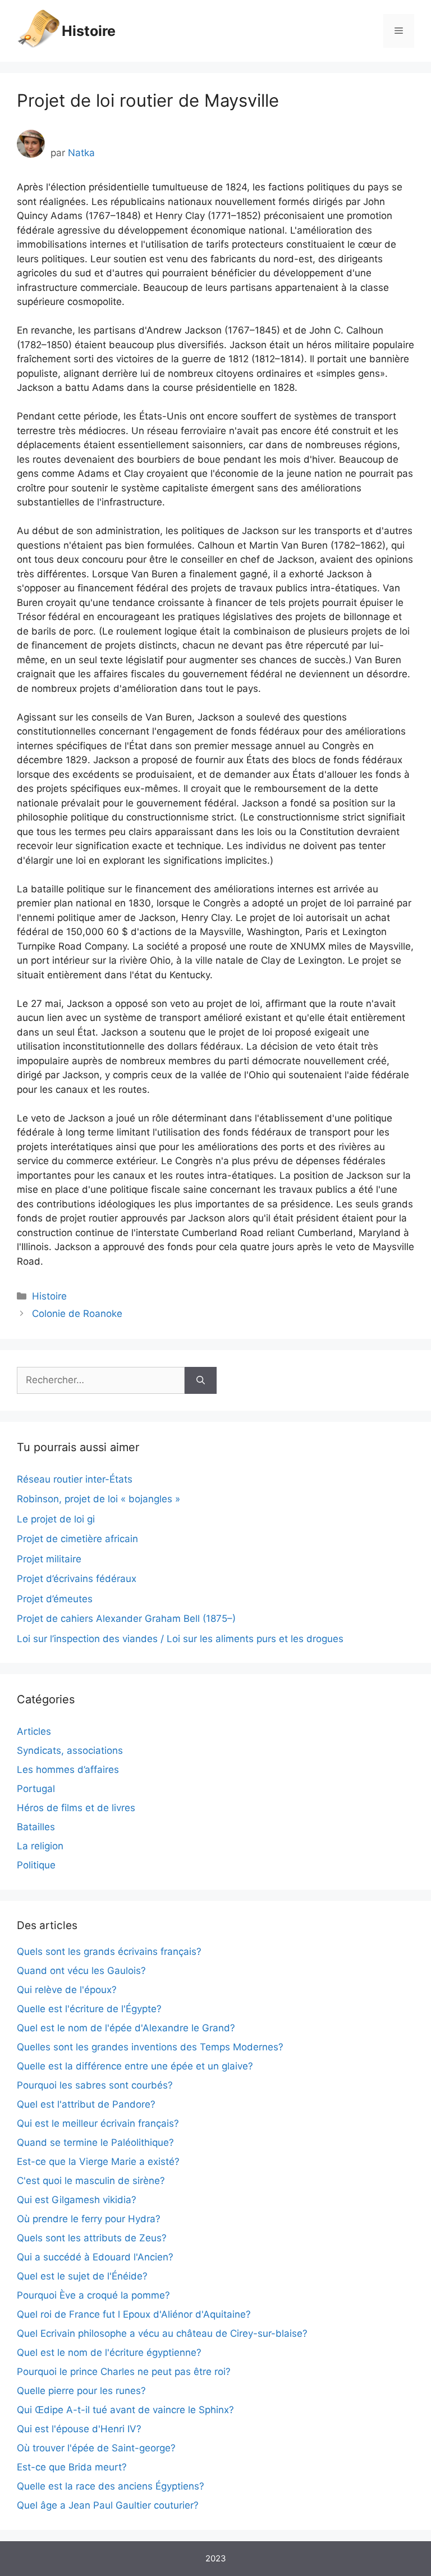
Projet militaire (49, 1559)
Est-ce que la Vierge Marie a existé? (98, 2162)
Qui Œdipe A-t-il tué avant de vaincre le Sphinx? (125, 2410)
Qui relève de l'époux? (67, 1990)
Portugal (36, 1789)
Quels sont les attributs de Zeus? (92, 2238)
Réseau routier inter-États (75, 1479)
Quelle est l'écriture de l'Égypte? (89, 2009)
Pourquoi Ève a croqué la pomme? (93, 2295)
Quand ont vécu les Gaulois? (81, 1971)
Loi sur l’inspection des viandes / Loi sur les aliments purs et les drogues (180, 1639)
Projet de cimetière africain (77, 1539)
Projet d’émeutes (55, 1599)
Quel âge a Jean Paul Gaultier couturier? (108, 2505)
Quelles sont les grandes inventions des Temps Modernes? (150, 2047)
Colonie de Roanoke (77, 1314)
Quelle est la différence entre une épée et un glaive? (135, 2066)
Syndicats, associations (70, 1750)
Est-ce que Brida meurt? (72, 2467)
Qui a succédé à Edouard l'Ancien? (95, 2257)
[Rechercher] (201, 1380)
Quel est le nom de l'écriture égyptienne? (109, 2352)
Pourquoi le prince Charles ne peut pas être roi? (124, 2372)
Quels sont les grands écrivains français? (109, 1952)
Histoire (89, 31)
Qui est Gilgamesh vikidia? (77, 2200)
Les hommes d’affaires (68, 1770)
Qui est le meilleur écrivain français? (98, 2123)
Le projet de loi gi (56, 1519)
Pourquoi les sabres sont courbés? (95, 2085)
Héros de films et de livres (76, 1808)
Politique (36, 1865)
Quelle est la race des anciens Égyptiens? (111, 2486)
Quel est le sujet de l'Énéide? (82, 2276)
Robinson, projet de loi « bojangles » (98, 1499)
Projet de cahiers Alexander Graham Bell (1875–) (126, 1618)
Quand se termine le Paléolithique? (95, 2142)
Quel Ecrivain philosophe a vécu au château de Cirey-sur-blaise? (162, 2333)
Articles (34, 1731)
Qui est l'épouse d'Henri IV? (79, 2429)
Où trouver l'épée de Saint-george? (96, 2448)
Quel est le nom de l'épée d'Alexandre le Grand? (126, 2028)
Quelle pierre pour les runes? (81, 2391)
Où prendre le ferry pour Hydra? (89, 2219)
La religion (40, 1846)
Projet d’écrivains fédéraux (77, 1579)
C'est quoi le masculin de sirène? (91, 2181)
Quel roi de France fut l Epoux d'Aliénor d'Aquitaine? (134, 2314)
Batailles (36, 1827)
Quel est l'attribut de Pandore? (86, 2104)
